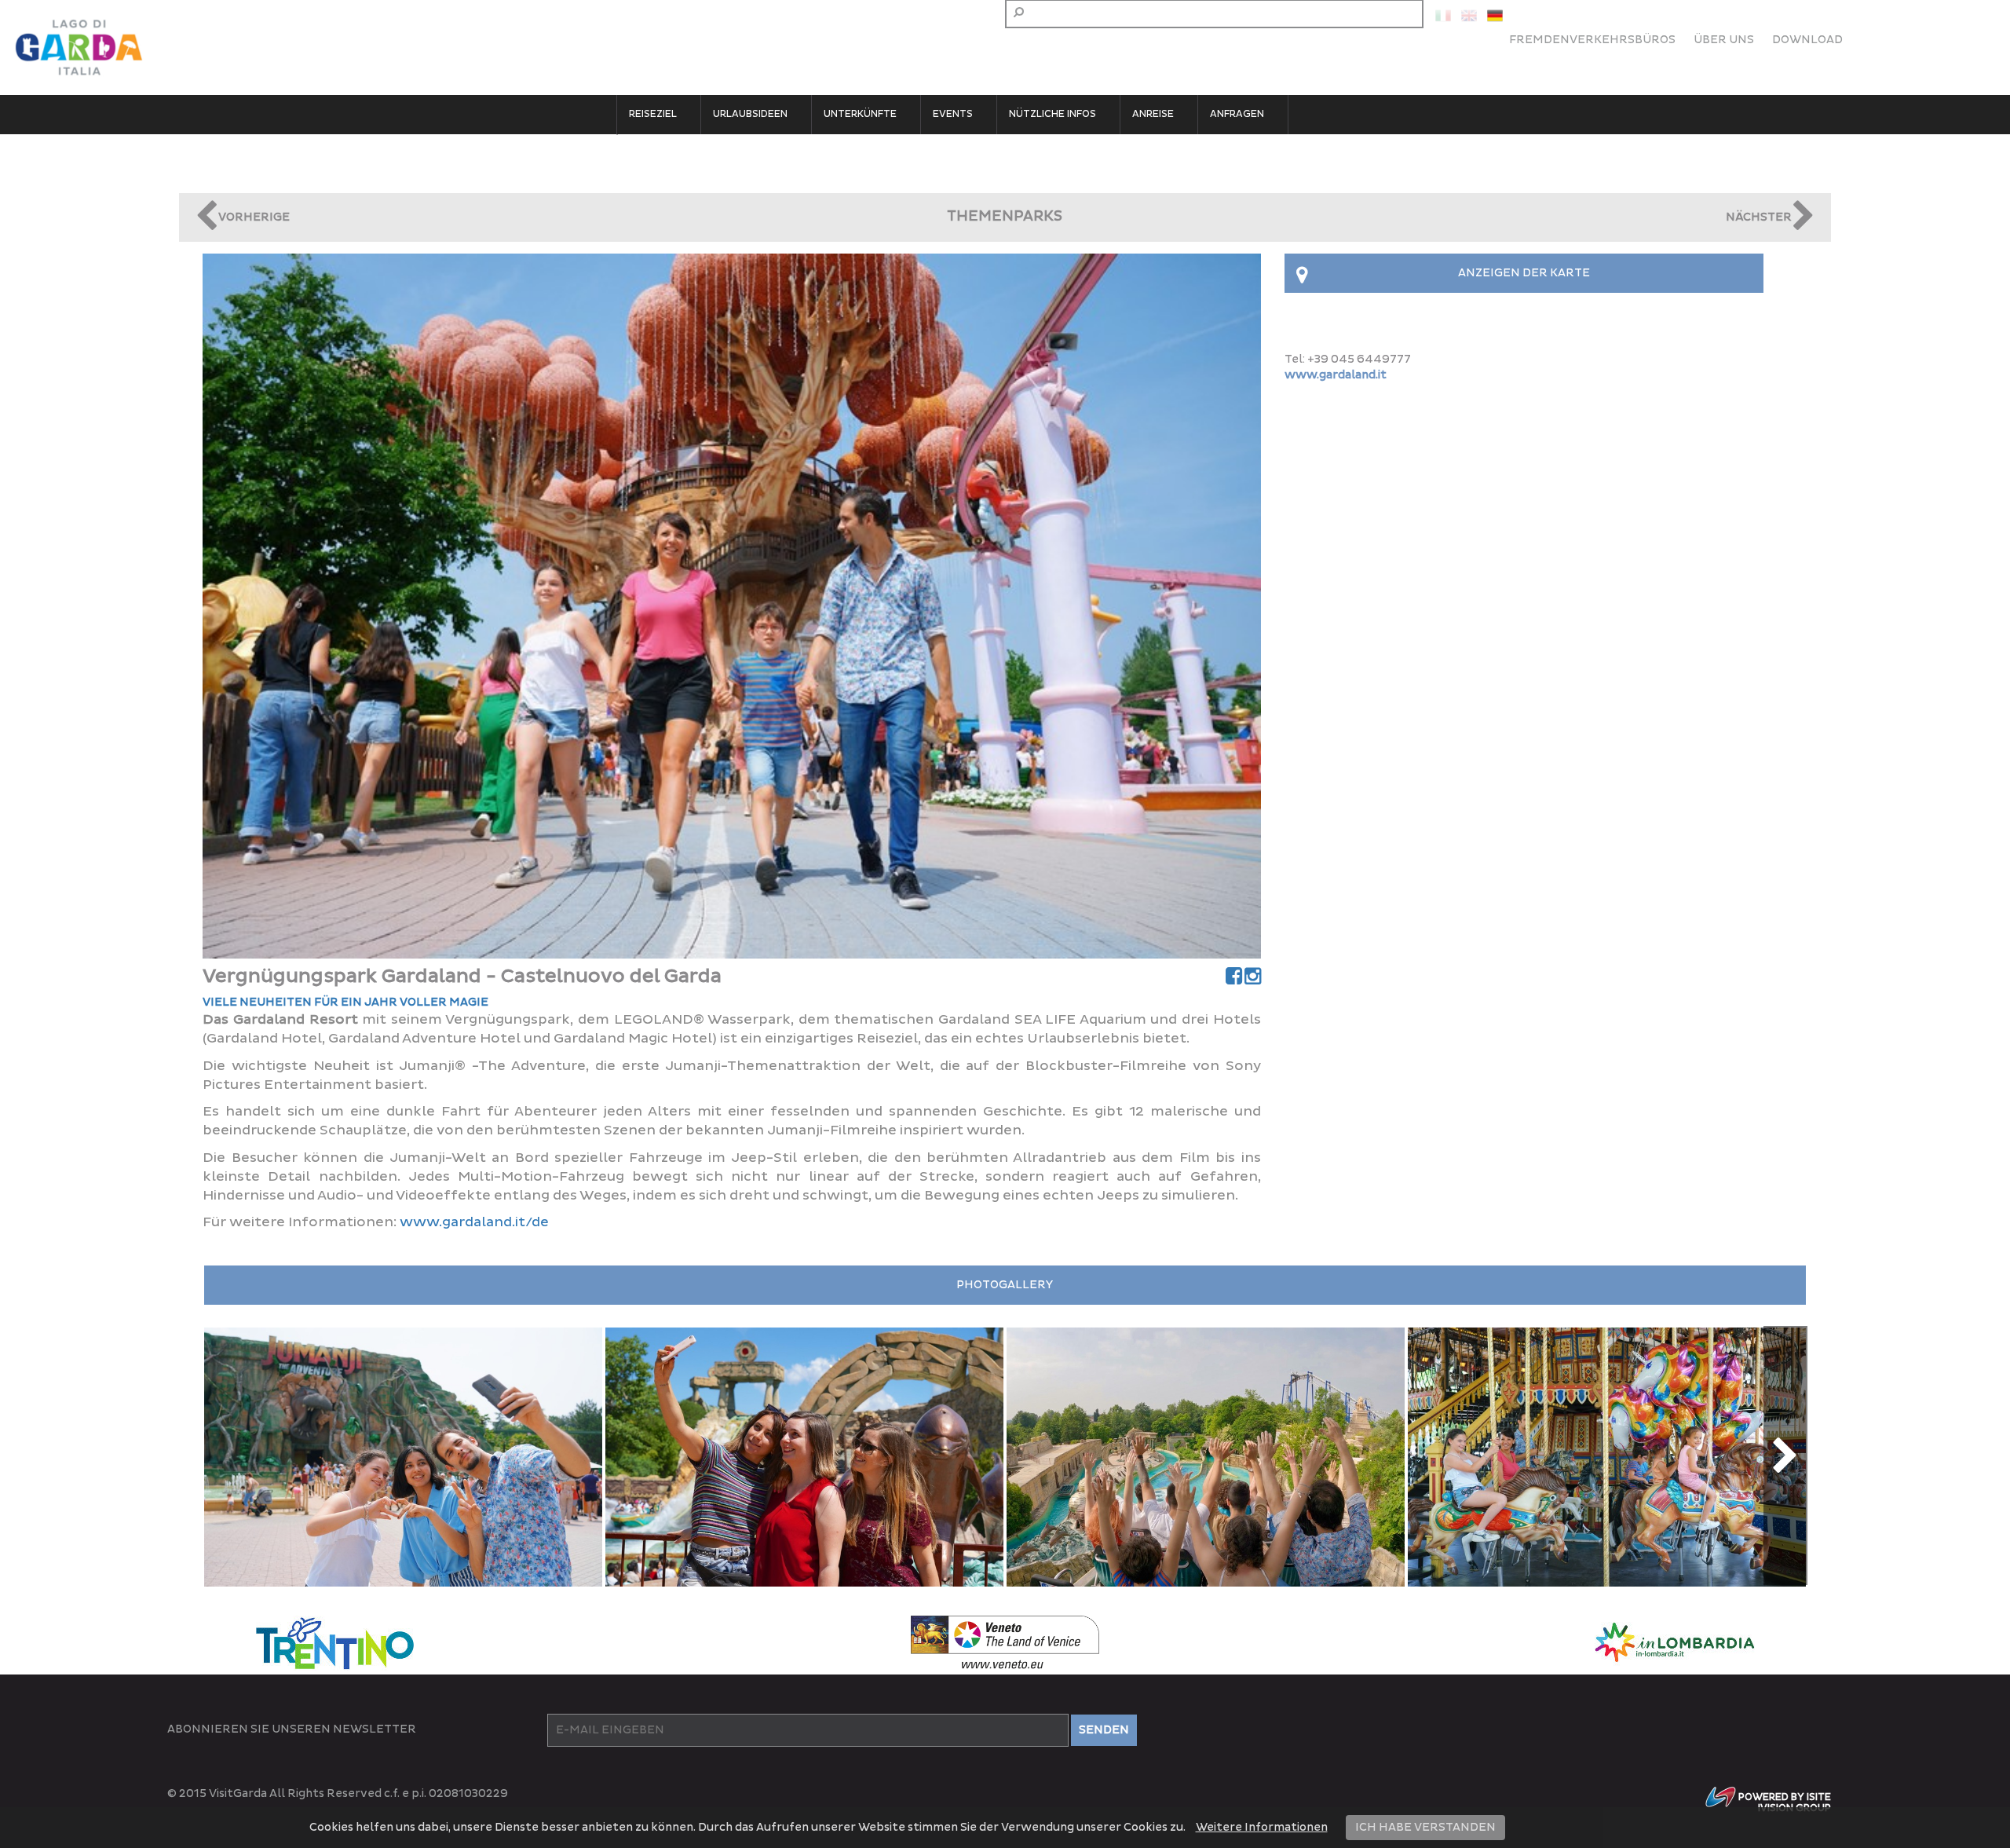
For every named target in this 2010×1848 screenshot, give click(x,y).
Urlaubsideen (750, 114)
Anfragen (1237, 114)
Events (953, 114)
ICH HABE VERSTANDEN (1425, 1827)
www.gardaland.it (1336, 375)
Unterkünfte (860, 114)
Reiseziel (653, 114)
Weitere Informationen (1262, 1827)
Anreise (1153, 114)
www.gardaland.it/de (474, 1222)
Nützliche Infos (1053, 114)
